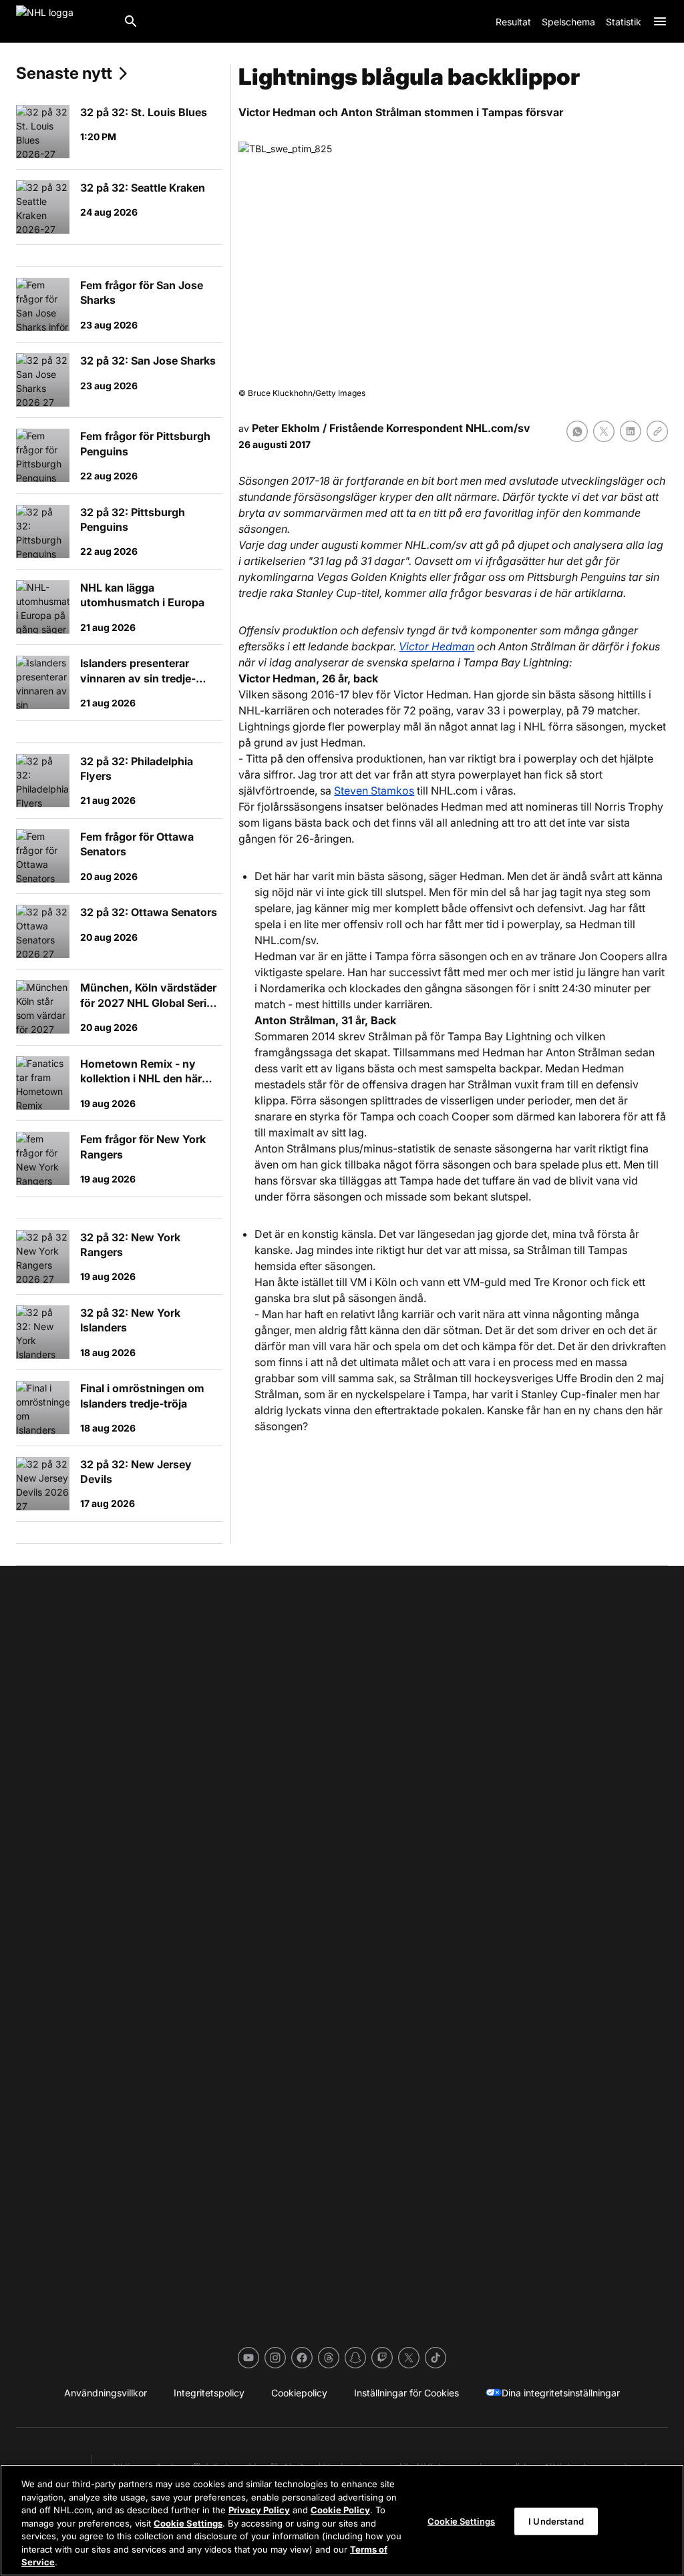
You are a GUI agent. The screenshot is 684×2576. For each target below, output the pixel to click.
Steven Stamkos (374, 791)
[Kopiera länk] (657, 431)
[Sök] (131, 21)
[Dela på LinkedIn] (631, 431)
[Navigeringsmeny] (660, 21)
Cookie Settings (188, 2523)
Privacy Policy (259, 2510)
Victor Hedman (437, 646)
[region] (342, 2520)
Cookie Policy (340, 2510)
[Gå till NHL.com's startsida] (64, 21)
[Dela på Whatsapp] (577, 431)
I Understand (556, 2521)
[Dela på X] (604, 431)
